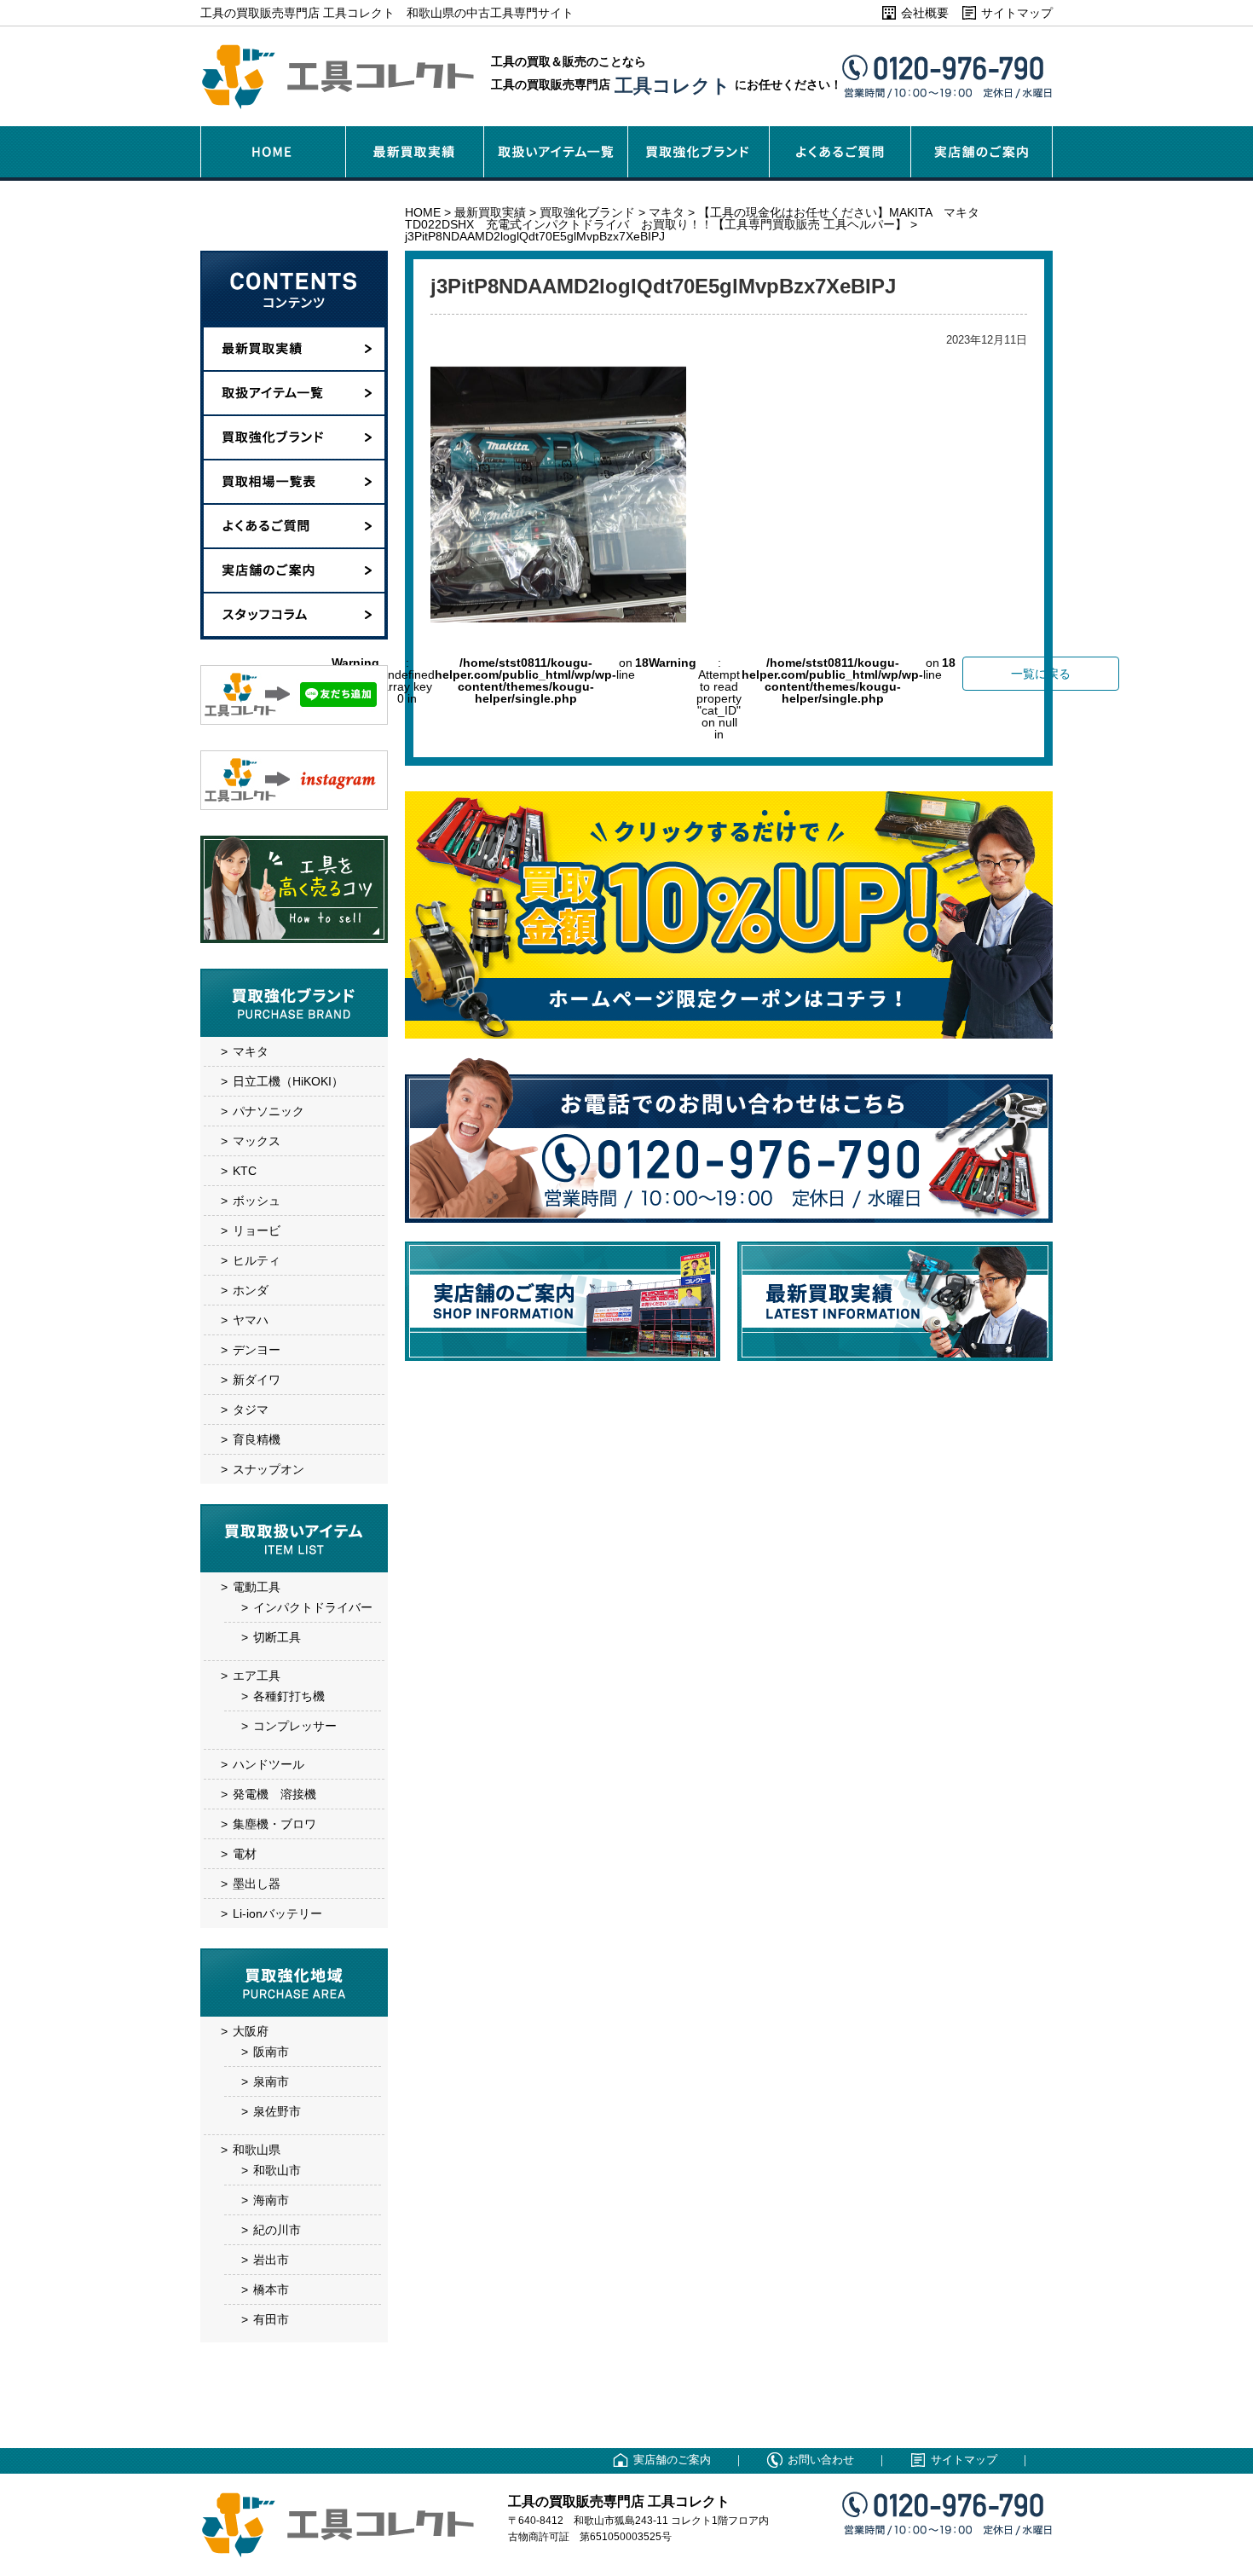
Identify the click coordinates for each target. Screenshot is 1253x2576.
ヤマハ (251, 1320)
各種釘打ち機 (289, 1696)
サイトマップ (1017, 13)
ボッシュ (257, 1201)
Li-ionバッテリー (277, 1913)
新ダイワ (257, 1380)
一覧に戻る (1041, 674)
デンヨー (257, 1350)
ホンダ (251, 1290)
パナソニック (268, 1111)
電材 (245, 1854)
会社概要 (925, 13)
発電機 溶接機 (274, 1794)
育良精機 (257, 1439)
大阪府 (251, 2031)
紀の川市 (277, 2230)
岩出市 (271, 2260)
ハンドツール (268, 1764)
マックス (257, 1141)
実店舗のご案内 (672, 2460)
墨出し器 (257, 1884)
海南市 (271, 2200)
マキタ (251, 1051)
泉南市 (271, 2081)
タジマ (251, 1410)
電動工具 (257, 1587)
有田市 (271, 2319)
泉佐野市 (277, 2111)
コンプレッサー (295, 1726)
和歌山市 (277, 2170)
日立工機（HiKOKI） (288, 1081)
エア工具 (257, 1676)
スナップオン (268, 1469)
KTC (245, 1171)
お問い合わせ (821, 2460)
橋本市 (271, 2289)
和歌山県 (257, 2150)
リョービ (257, 1230)
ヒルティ (257, 1260)
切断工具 (277, 1637)
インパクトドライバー (313, 1607)
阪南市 (271, 2052)
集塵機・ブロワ (274, 1824)
